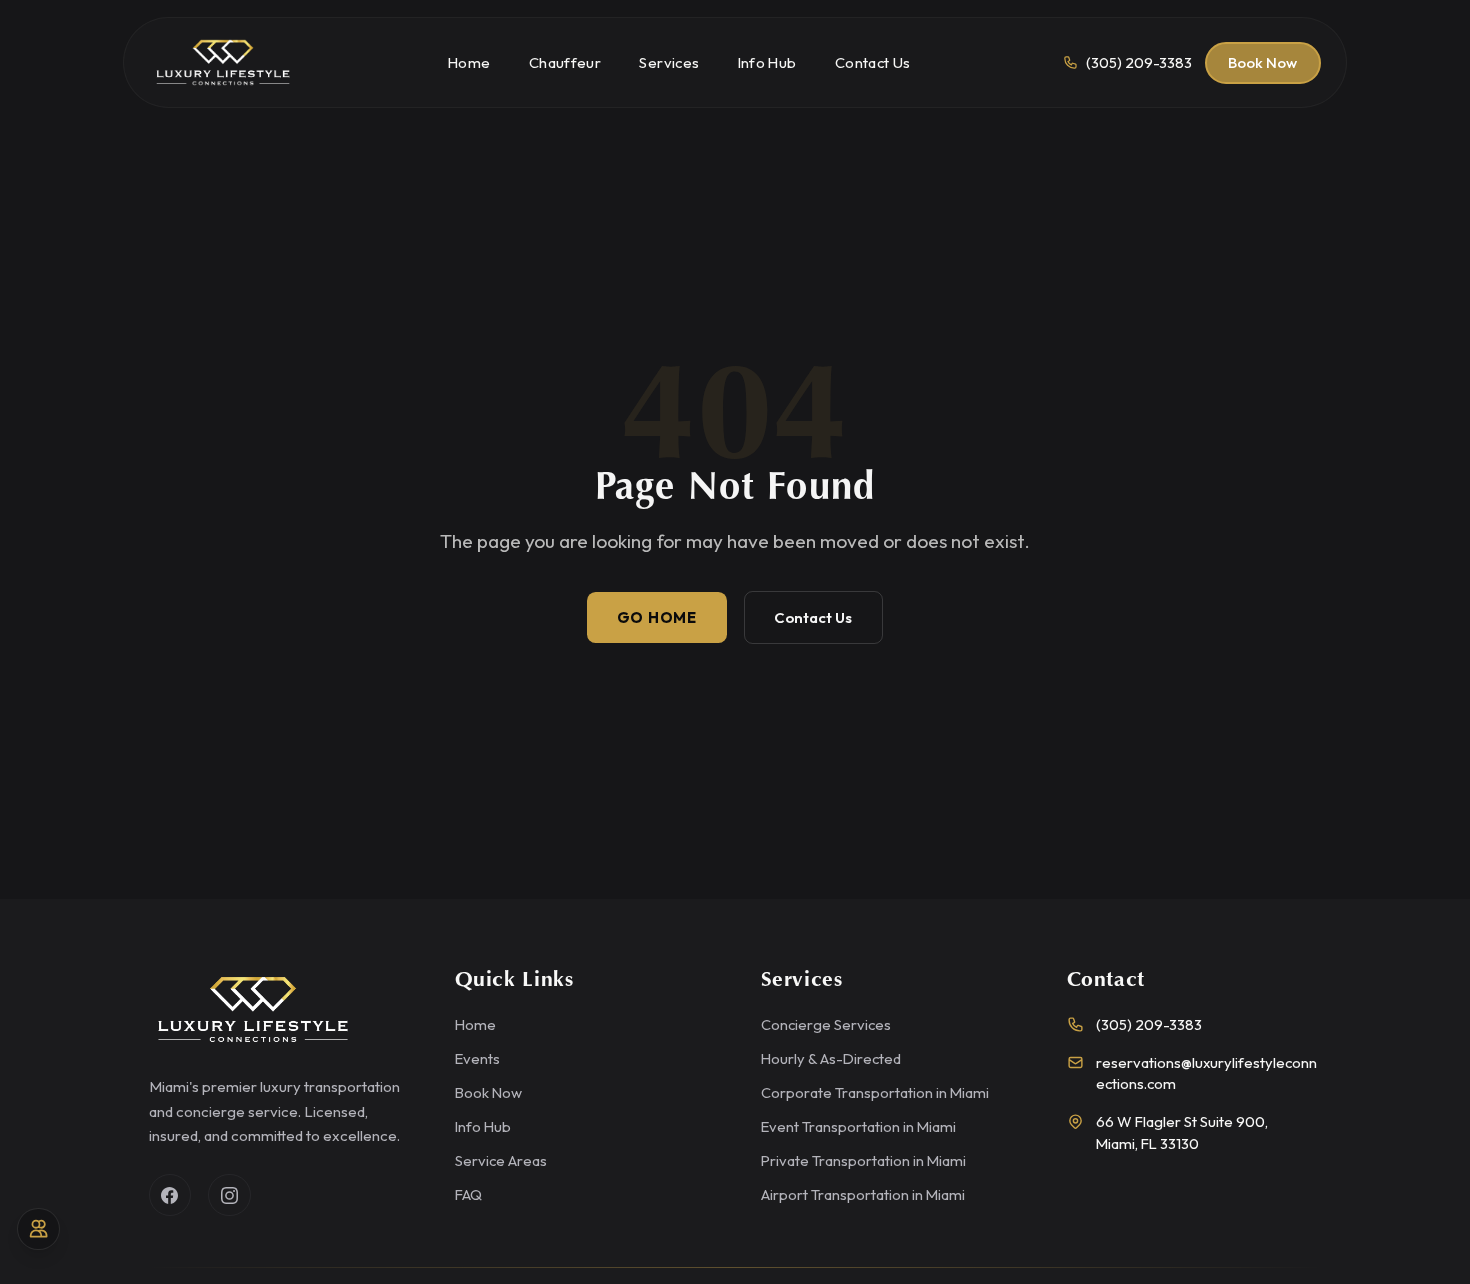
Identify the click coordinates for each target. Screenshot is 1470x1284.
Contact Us (813, 617)
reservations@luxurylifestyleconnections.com (1206, 1073)
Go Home (657, 617)
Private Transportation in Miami (863, 1160)
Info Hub (483, 1126)
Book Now (1262, 62)
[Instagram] (229, 1195)
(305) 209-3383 (1149, 1024)
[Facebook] (170, 1195)
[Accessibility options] (38, 1229)
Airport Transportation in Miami (863, 1194)
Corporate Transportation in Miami (875, 1092)
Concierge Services (826, 1024)
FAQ (468, 1194)
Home (475, 1024)
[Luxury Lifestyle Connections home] (223, 63)
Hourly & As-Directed (831, 1058)
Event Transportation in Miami (858, 1126)
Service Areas (501, 1160)
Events (477, 1058)
